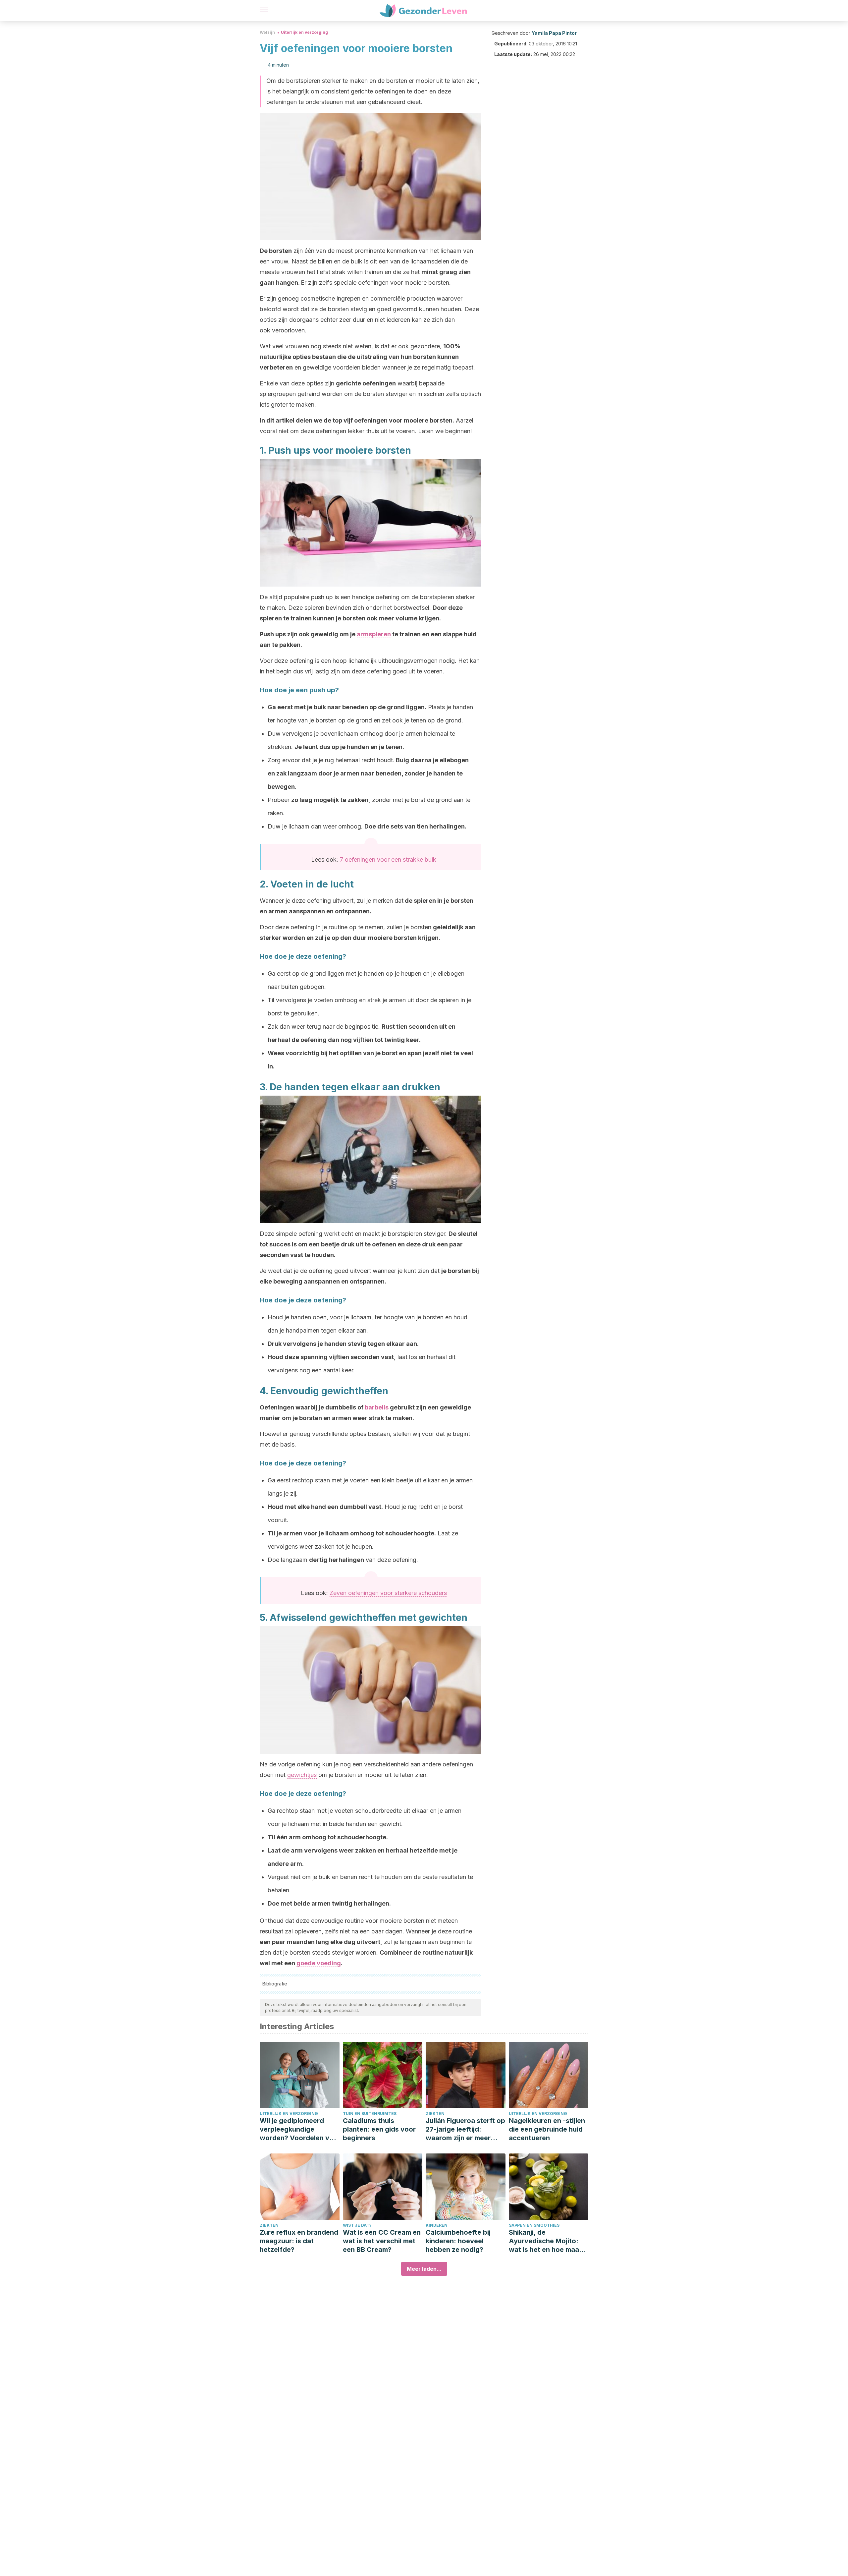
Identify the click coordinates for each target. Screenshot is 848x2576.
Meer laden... (424, 2269)
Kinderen (437, 2225)
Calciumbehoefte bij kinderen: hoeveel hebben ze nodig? (458, 2241)
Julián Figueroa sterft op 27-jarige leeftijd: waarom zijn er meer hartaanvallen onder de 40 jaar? (465, 2129)
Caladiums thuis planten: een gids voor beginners (379, 2129)
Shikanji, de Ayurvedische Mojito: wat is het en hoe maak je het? (546, 2241)
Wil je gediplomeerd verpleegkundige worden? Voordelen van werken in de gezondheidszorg (298, 2129)
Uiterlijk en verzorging (304, 32)
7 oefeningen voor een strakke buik (388, 859)
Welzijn (267, 32)
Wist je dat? (357, 2225)
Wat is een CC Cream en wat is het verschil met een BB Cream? (382, 2241)
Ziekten (435, 2114)
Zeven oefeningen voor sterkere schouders (388, 1593)
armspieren (374, 634)
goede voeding (319, 1963)
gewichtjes (302, 1775)
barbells (377, 1407)
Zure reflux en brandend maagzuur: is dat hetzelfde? (299, 2241)
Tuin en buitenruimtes (370, 2114)
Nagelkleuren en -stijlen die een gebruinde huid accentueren (547, 2129)
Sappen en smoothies (534, 2225)
